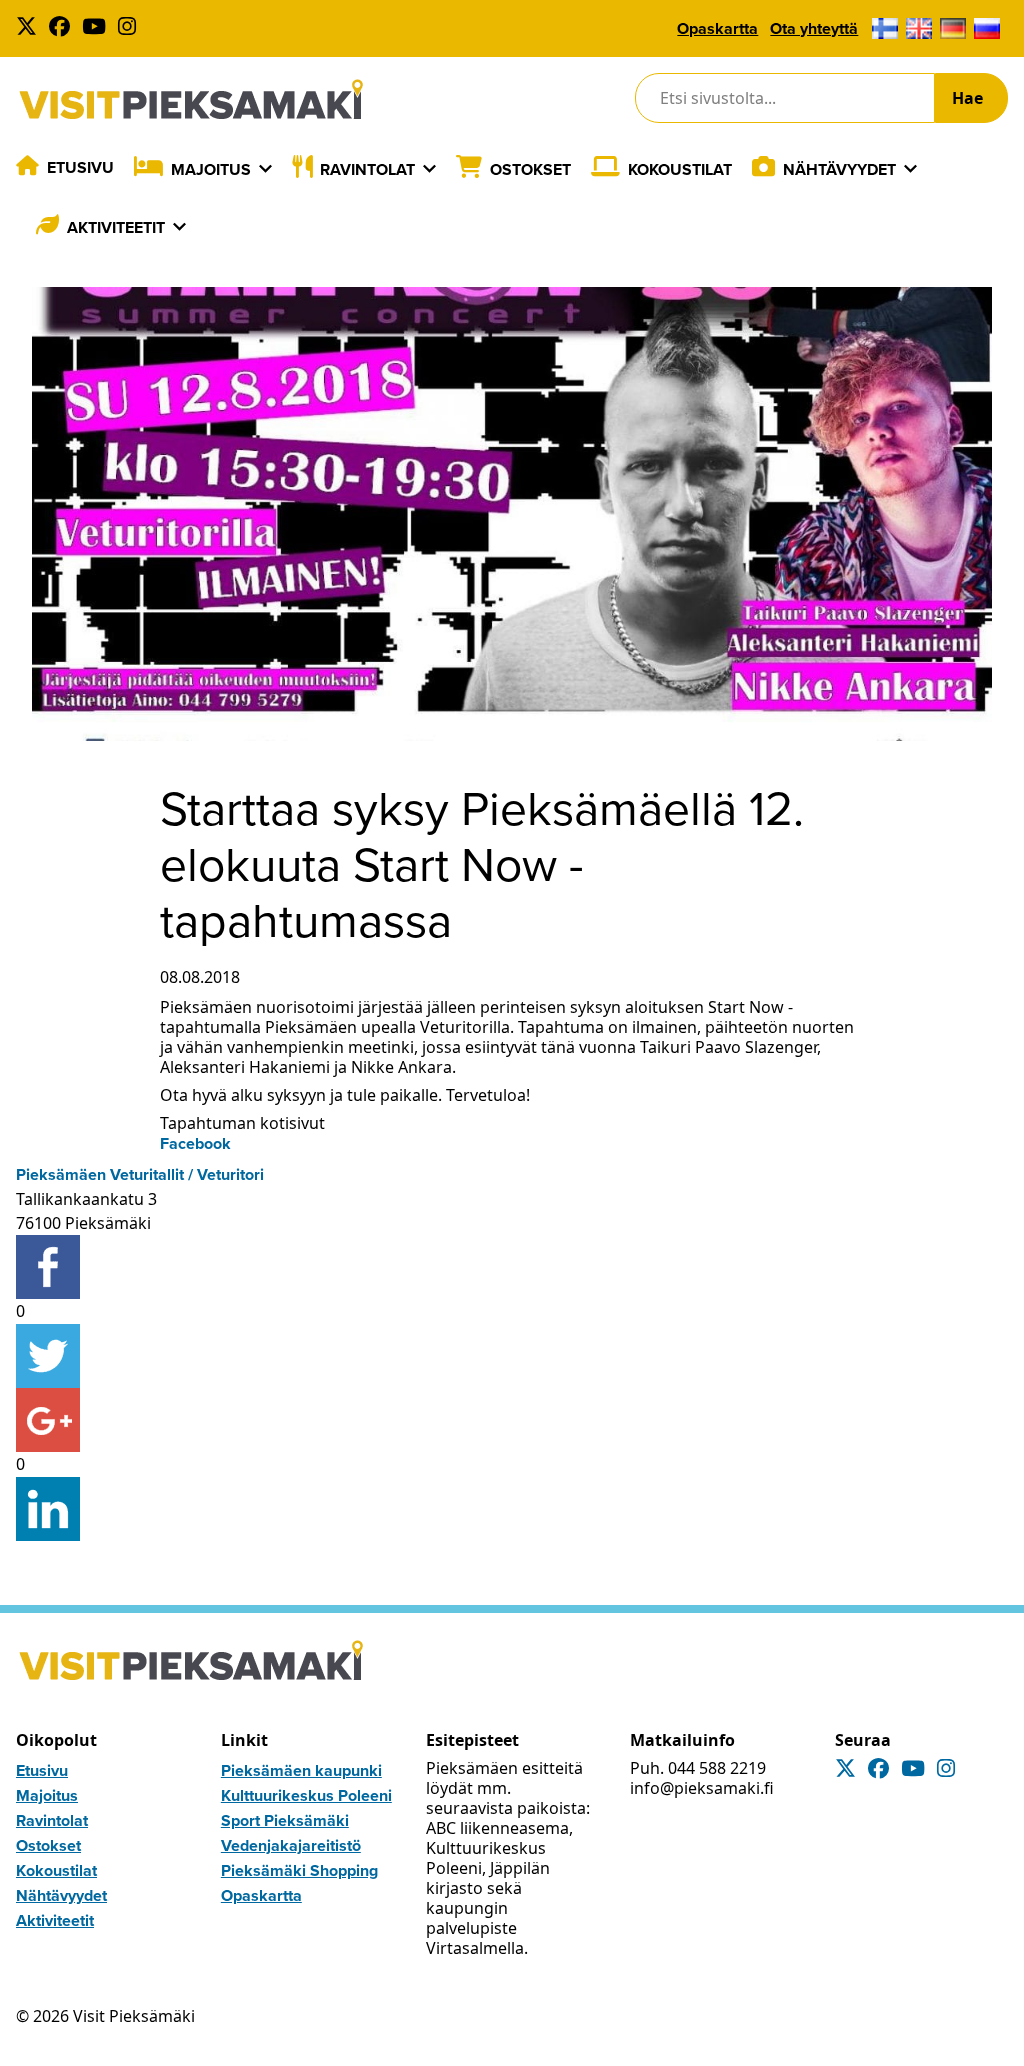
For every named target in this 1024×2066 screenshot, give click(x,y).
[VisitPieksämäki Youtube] (98, 28)
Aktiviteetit (116, 227)
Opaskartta (717, 28)
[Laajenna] (265, 169)
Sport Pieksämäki (285, 1820)
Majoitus (211, 169)
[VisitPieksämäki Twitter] (30, 28)
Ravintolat (367, 169)
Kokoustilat (680, 169)
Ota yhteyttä (814, 28)
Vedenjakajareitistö (291, 1845)
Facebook (195, 1143)
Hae (967, 98)
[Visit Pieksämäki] (191, 98)
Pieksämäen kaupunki (301, 1770)
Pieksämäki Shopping (299, 1870)
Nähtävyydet (839, 169)
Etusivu (80, 167)
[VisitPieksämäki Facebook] (63, 28)
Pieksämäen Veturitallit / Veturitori (140, 1174)
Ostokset (530, 169)
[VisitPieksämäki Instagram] (131, 28)
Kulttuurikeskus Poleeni (306, 1795)
